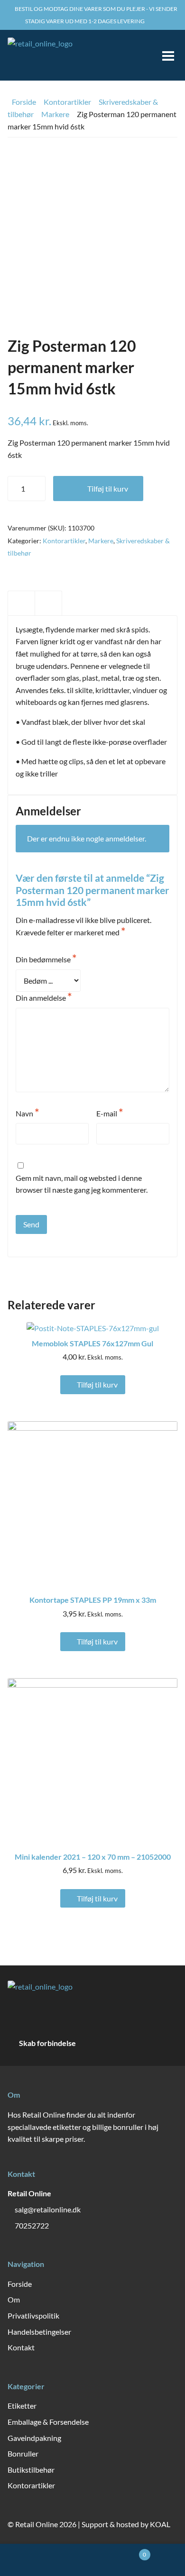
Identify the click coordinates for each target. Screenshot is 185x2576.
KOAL (160, 2524)
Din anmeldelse (44, 997)
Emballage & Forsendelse (48, 2422)
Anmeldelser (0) (48, 603)
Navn (28, 1113)
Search (46, 2560)
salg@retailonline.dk (48, 2209)
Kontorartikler (67, 102)
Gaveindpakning (34, 2438)
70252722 (32, 2225)
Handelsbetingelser (39, 2332)
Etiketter (22, 2406)
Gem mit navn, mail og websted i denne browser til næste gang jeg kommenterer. (82, 1184)
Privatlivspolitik (33, 2316)
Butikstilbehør (31, 2470)
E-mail (110, 1113)
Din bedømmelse (46, 959)
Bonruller (23, 2453)
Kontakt (21, 2347)
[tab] (21, 603)
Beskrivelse (21, 603)
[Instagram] (146, 2043)
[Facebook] (126, 2043)
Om (14, 2299)
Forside (24, 102)
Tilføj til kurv (108, 489)
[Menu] (164, 55)
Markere (55, 114)
